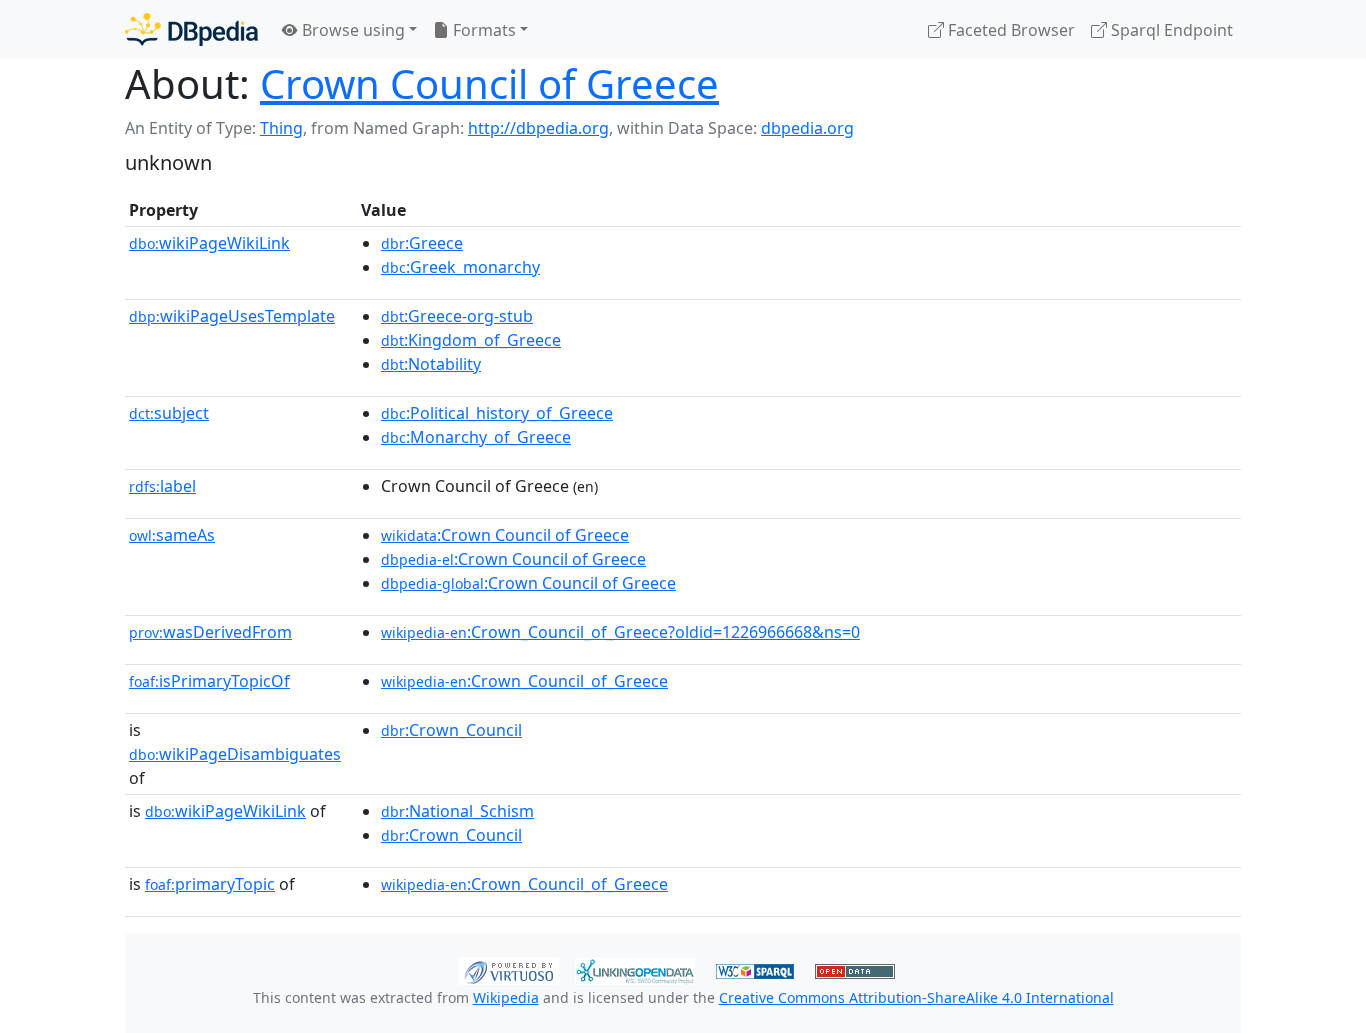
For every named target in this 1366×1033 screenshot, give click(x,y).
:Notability (431, 364)
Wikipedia (506, 997)
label (162, 486)
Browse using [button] (351, 30)
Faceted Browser (1009, 30)
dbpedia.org (807, 128)
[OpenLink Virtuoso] (509, 969)
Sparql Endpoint (1170, 30)
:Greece (422, 243)
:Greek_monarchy (460, 267)
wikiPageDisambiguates (235, 754)
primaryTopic (210, 884)
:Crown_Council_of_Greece (524, 681)
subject (169, 413)
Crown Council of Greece (489, 83)
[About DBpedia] (191, 29)
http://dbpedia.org (538, 128)
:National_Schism (457, 811)
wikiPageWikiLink (209, 243)
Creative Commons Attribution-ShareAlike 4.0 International (916, 997)
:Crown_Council (451, 730)
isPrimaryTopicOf (209, 681)
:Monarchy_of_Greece (476, 437)
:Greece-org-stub (457, 316)
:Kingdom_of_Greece (471, 340)
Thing (281, 128)
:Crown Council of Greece (505, 535)
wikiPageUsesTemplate (232, 316)
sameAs (172, 535)
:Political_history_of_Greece (497, 413)
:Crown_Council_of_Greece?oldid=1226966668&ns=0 (620, 632)
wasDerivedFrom (210, 632)
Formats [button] (482, 30)
